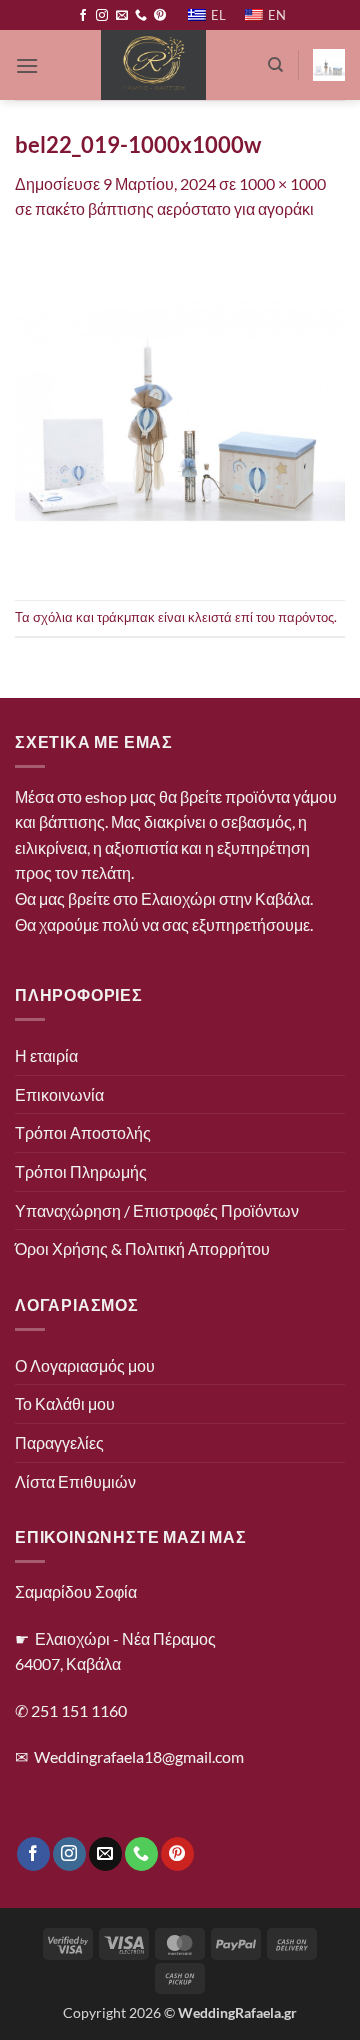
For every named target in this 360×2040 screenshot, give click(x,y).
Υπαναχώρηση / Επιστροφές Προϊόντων (157, 1210)
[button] (27, 65)
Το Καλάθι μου (65, 1403)
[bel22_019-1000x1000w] (180, 408)
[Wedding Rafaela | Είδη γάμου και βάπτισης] (153, 65)
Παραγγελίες (59, 1442)
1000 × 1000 (282, 183)
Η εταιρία (46, 1055)
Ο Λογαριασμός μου (85, 1365)
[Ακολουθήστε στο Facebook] (83, 16)
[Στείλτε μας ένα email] (122, 16)
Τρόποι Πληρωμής (81, 1171)
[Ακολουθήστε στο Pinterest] (160, 16)
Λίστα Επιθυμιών (75, 1481)
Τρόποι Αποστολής (83, 1132)
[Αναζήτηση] (275, 65)
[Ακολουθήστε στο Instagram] (102, 16)
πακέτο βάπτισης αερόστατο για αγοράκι (174, 208)
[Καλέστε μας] (141, 16)
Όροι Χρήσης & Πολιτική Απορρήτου (142, 1248)
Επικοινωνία (59, 1094)
